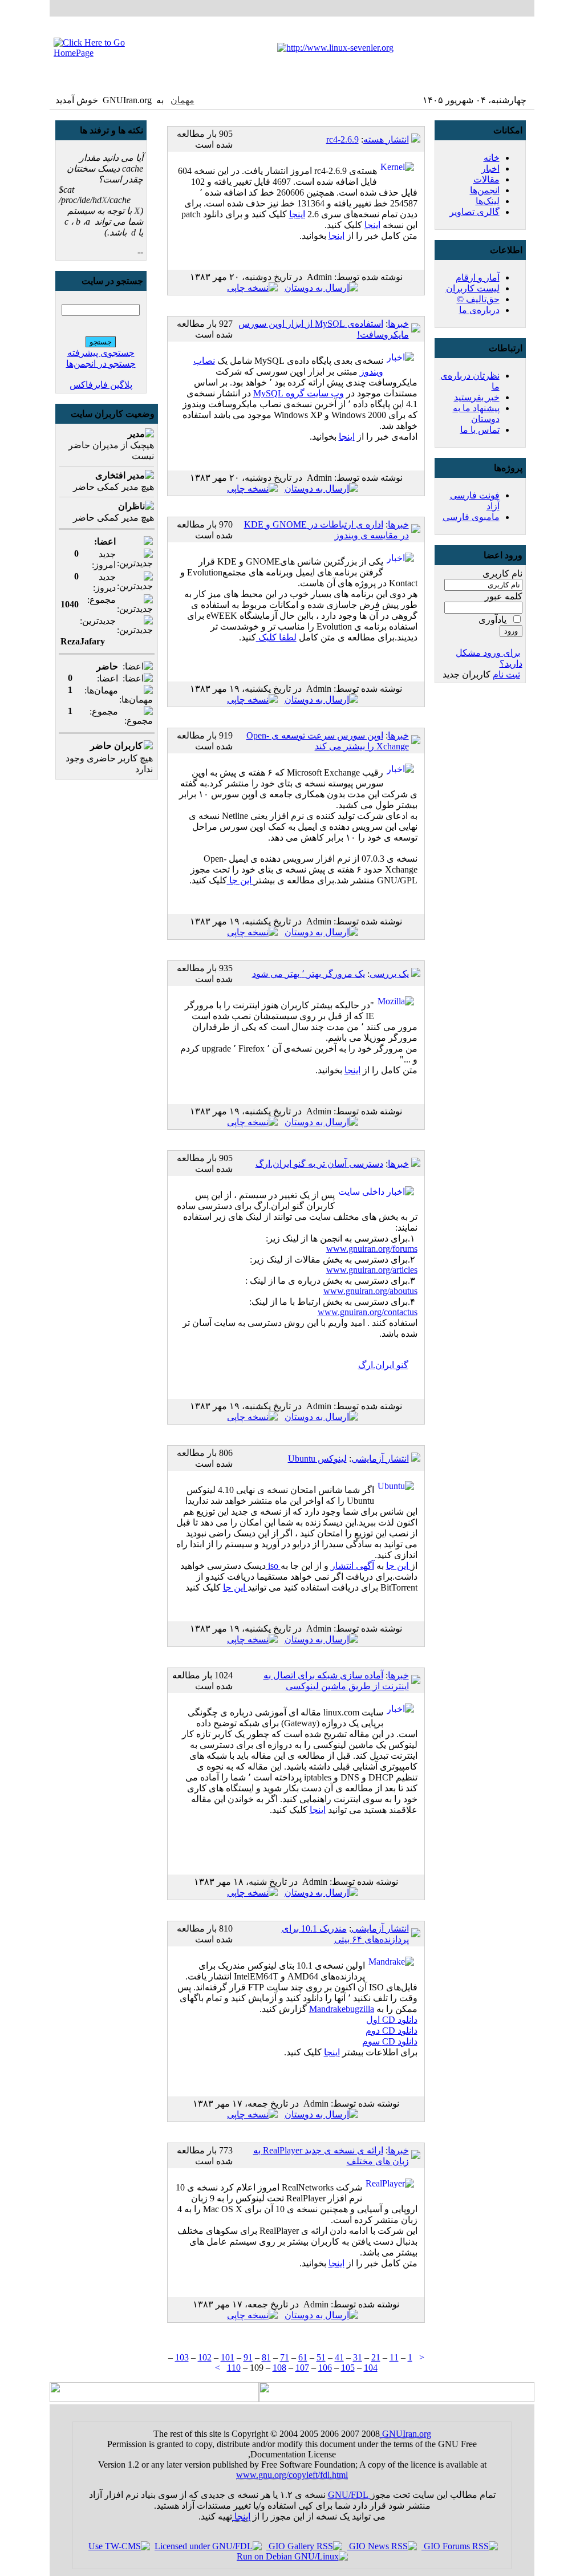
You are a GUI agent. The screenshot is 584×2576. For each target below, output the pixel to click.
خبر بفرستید (477, 397)
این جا (240, 880)
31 (358, 2357)
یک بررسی (389, 974)
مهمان (182, 100)
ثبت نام (506, 674)
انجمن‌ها (485, 190)
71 (285, 2357)
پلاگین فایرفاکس (101, 385)
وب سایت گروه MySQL (299, 393)
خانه (492, 158)
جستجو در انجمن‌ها (101, 364)
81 (266, 2357)
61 (303, 2357)
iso (273, 1566)
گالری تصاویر (474, 212)
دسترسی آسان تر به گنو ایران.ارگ (319, 1164)
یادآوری (492, 620)
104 (371, 2368)
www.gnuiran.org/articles (372, 1270)
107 (302, 2368)
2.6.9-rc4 (342, 139)
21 (376, 2357)
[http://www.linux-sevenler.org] (335, 48)
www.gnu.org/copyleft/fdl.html (292, 2475)
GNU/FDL (349, 2495)
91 (248, 2357)
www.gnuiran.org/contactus (368, 1312)
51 (321, 2357)
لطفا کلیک (276, 637)
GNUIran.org (405, 2434)
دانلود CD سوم (390, 2041)
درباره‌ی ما (479, 310)
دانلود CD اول (392, 2020)
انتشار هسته (386, 139)
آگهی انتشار (352, 1566)
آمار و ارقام (478, 277)
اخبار (490, 169)
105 (348, 2368)
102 (205, 2357)
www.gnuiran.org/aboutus (370, 1291)
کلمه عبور (504, 596)
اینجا (297, 214)
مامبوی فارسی (471, 517)
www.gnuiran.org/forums (372, 1249)
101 (228, 2357)
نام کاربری (502, 573)
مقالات (486, 179)
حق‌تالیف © (478, 299)
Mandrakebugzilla (342, 2009)
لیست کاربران (473, 288)
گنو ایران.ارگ (383, 1365)
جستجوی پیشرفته (101, 353)
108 (279, 2368)
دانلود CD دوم (392, 2031)
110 (234, 2368)
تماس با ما (480, 430)
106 (325, 2368)
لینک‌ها (488, 201)
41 (339, 2357)
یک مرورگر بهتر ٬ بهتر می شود (309, 974)
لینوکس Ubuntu (317, 1459)
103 (182, 2357)
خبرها (398, 324)
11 (394, 2357)
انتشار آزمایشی (380, 1459)
